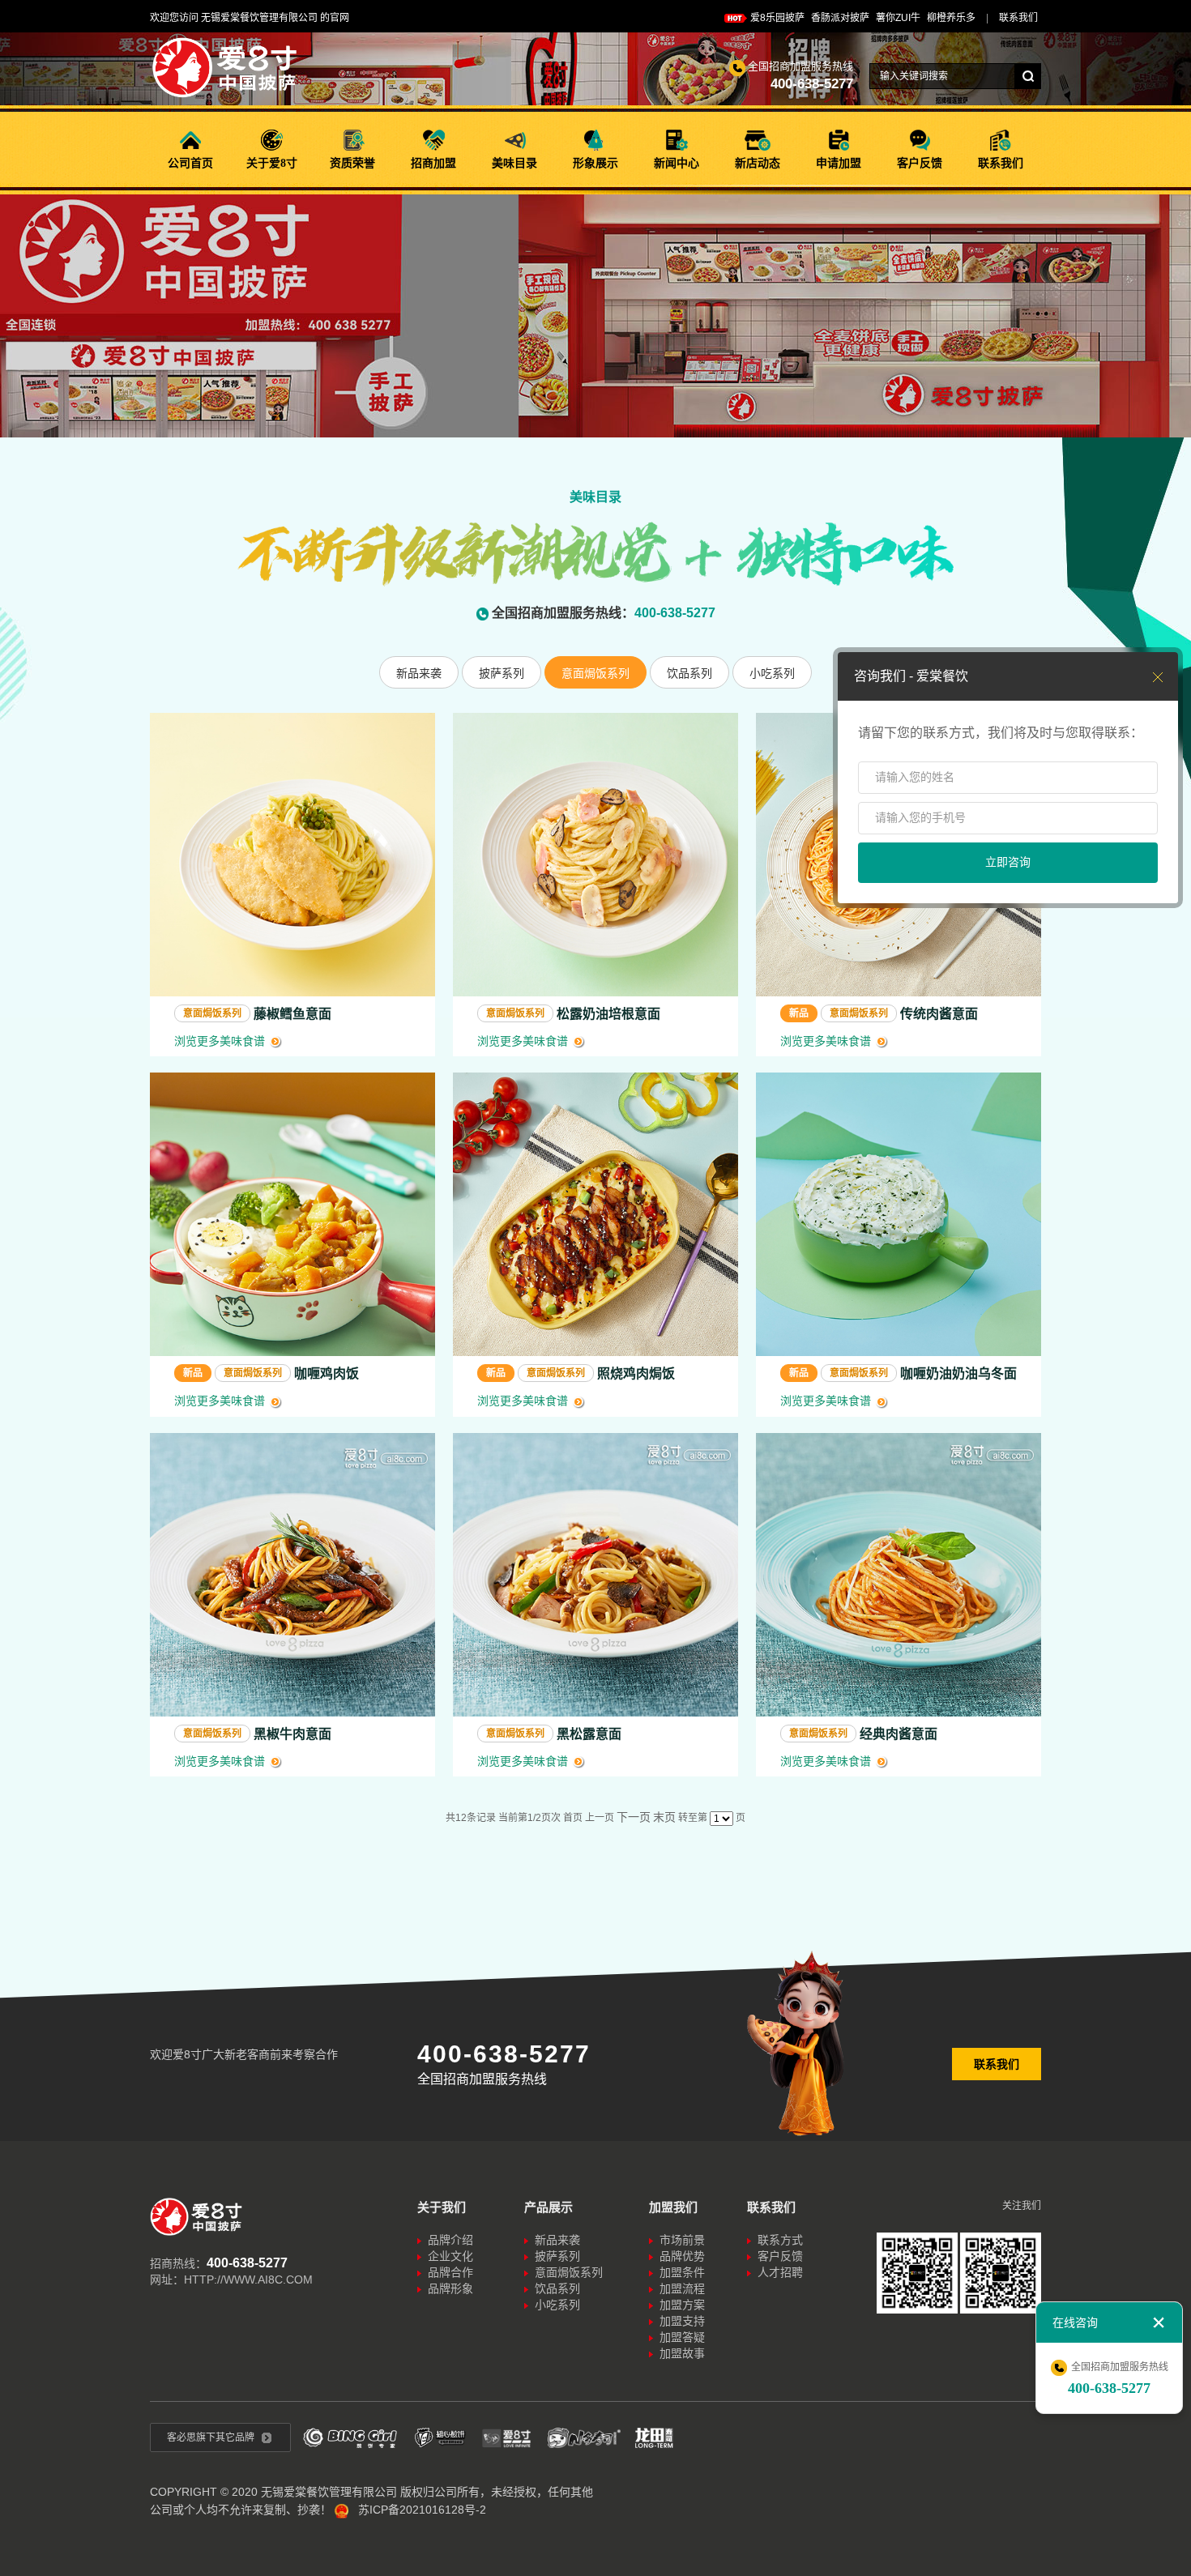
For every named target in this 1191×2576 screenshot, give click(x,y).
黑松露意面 (589, 1734)
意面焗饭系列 (595, 673)
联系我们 (997, 2064)
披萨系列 (502, 673)
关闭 (1159, 2322)
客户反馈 (780, 2256)
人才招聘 (780, 2272)
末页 (664, 1817)
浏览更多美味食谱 (220, 1041)
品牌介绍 (450, 2240)
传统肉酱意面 (939, 1014)
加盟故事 (682, 2353)
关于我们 (442, 2207)
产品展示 (549, 2207)
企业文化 (450, 2256)
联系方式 (780, 2240)
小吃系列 (772, 673)
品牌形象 (450, 2288)
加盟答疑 (682, 2337)
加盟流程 (682, 2288)
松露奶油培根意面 (608, 1014)
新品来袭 (419, 673)
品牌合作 (450, 2272)
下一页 (634, 1817)
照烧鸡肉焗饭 (636, 1373)
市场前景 (682, 2240)
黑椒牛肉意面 (292, 1734)
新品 (799, 1013)
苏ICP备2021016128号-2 (422, 2510)
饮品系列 (689, 673)
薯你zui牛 (898, 18)
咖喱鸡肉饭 (327, 1373)
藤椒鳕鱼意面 (292, 1014)
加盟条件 (682, 2272)
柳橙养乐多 (951, 18)
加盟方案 (682, 2305)
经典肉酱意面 (899, 1734)
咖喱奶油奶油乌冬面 (958, 1373)
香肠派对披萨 (840, 18)
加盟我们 (673, 2207)
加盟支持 (682, 2321)
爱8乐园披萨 (777, 18)
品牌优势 (682, 2256)
